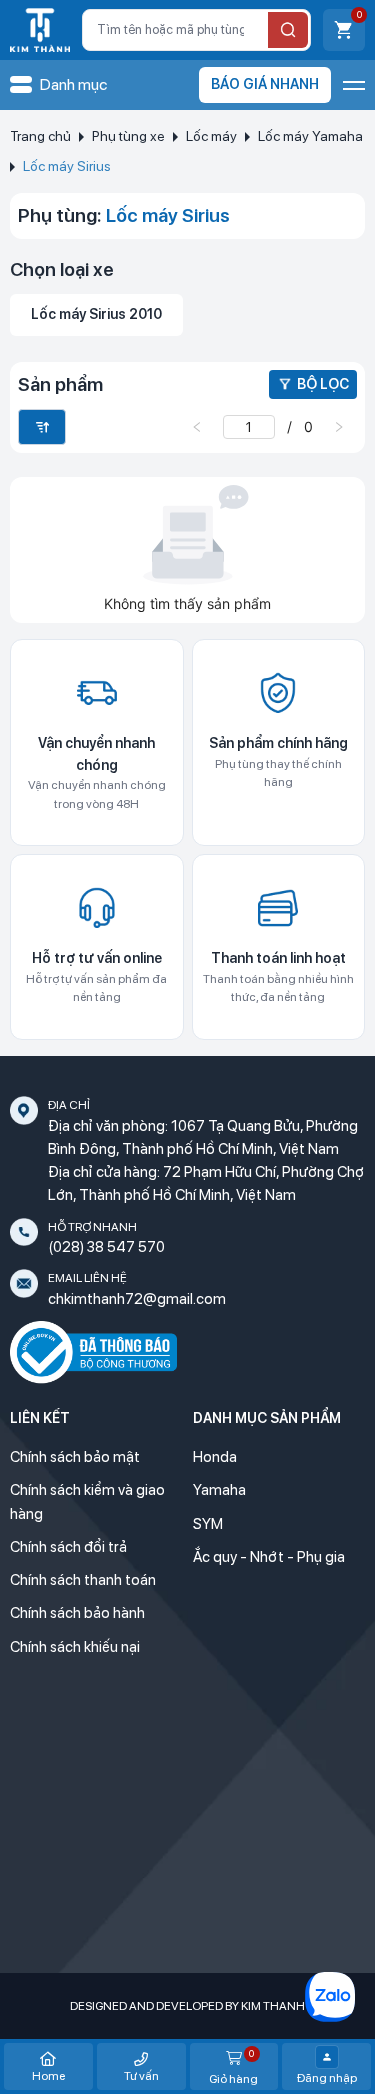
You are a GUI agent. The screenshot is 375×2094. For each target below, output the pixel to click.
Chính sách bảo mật (75, 1457)
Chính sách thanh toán (83, 1580)
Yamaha (219, 1490)
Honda (215, 1457)
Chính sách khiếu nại (75, 1647)
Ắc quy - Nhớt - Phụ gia (269, 1557)
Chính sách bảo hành (77, 1613)
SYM (208, 1524)
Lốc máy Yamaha (310, 136)
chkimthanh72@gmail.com (137, 1299)
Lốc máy (211, 136)
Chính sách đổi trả (68, 1547)
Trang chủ (40, 136)
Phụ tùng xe (128, 136)
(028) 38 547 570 (106, 1247)
